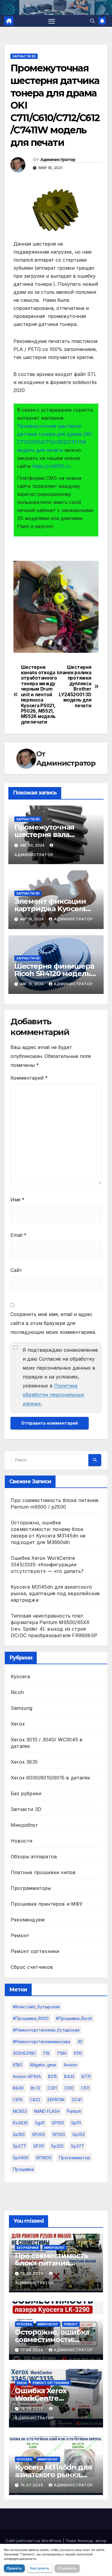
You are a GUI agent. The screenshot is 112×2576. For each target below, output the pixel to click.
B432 (69, 2076)
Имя (17, 1200)
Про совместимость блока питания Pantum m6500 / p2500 (56, 2263)
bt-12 (36, 2088)
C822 (35, 2100)
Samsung (22, 1708)
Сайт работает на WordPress (34, 2541)
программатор (75, 2158)
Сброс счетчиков (32, 1967)
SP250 (59, 2134)
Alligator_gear (43, 2065)
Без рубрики (26, 1793)
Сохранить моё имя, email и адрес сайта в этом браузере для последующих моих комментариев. (53, 1323)
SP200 (39, 2134)
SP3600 (44, 2158)
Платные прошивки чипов (43, 1872)
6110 (78, 2053)
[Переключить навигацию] (52, 21)
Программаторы (31, 1888)
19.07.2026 (33, 2485)
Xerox (18, 1724)
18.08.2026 (33, 2273)
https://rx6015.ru (51, 466)
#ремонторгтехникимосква (42, 2042)
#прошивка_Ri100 (31, 2018)
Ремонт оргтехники (35, 1951)
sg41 (40, 2123)
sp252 (79, 2134)
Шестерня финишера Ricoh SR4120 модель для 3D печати (54, 974)
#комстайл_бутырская (36, 2007)
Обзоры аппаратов (34, 1857)
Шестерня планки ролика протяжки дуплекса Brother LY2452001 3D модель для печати (74, 687)
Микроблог (24, 1825)
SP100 (58, 2123)
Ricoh (17, 1692)
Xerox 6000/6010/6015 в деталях (50, 1778)
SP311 (39, 2146)
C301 (52, 2088)
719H (62, 2053)
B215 (53, 2076)
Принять (14, 2568)
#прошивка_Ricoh (74, 2018)
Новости (22, 1841)
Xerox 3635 (24, 1762)
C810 (18, 2100)
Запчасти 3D (24, 56)
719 (46, 2053)
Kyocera (20, 1676)
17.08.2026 (33, 2350)
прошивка (23, 2169)
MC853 (20, 2111)
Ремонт (20, 1935)
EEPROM (56, 2100)
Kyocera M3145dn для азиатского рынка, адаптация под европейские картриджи (55, 1593)
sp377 (77, 2146)
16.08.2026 (33, 2409)
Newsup (85, 2541)
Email (19, 1235)
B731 (86, 2076)
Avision (70, 2065)
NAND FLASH (47, 2111)
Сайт (16, 1270)
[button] (92, 21)
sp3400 (21, 2158)
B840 (18, 2088)
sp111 (76, 2123)
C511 (85, 2088)
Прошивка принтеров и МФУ (47, 1904)
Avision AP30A (27, 2076)
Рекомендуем (28, 1920)
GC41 (77, 2100)
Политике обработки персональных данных (53, 1395)
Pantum (74, 2111)
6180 (18, 2065)
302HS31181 (24, 2053)
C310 (69, 2088)
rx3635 (20, 2123)
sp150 (19, 2134)
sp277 (19, 2146)
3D (80, 2042)
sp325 (57, 2146)
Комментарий (29, 1078)
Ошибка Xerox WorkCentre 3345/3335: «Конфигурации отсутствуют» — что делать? (47, 1565)
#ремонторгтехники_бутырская (46, 2030)
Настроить (40, 2568)
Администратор (58, 160)
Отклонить (67, 2568)
